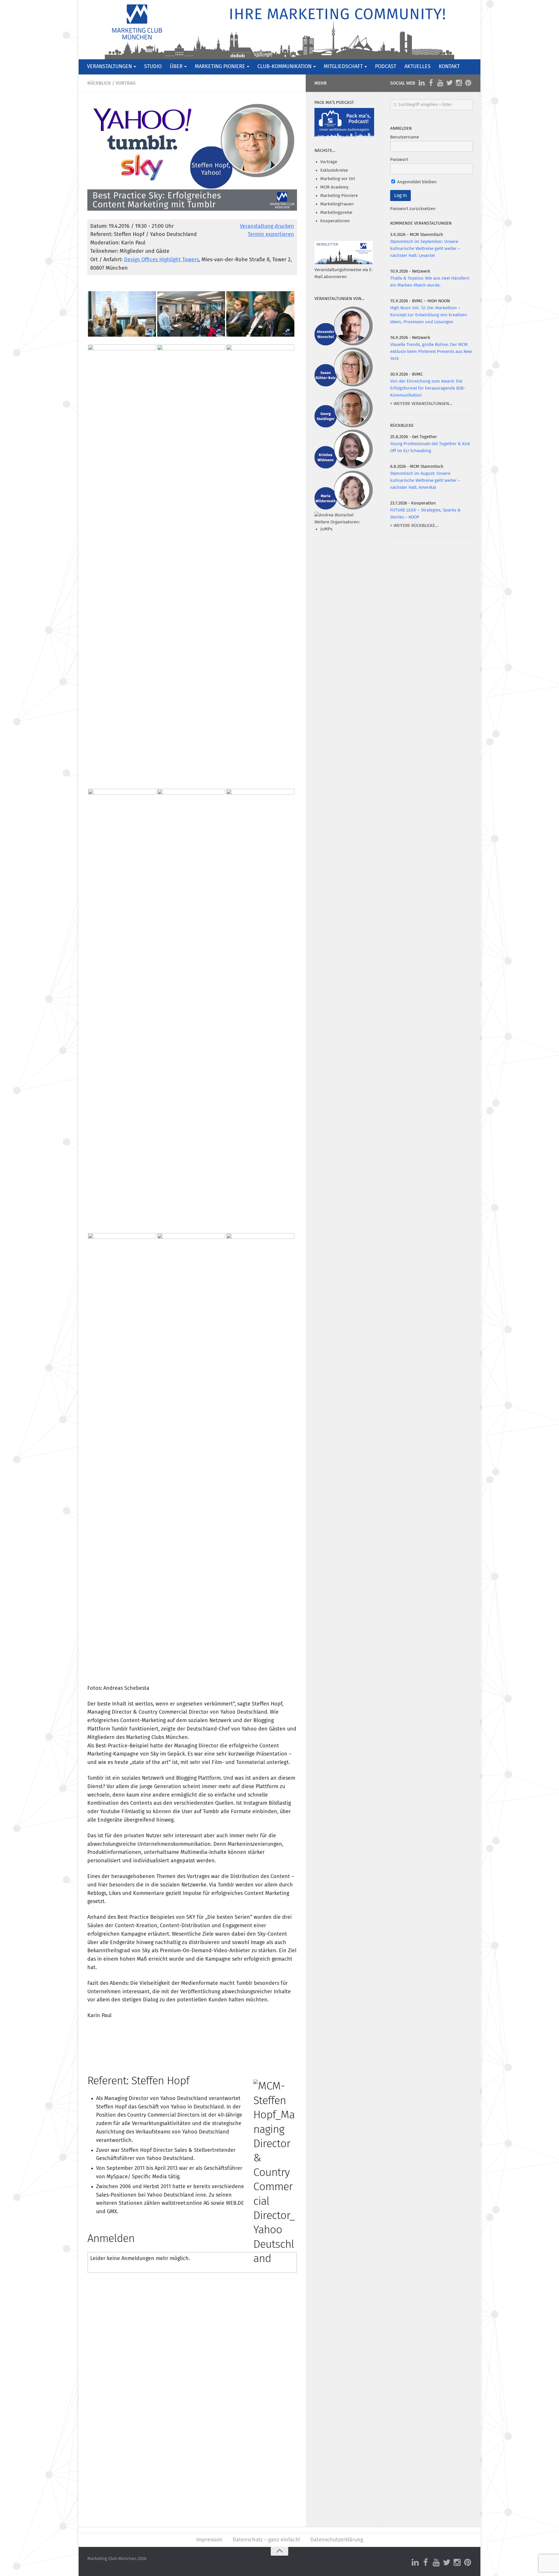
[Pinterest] (468, 83)
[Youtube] (440, 83)
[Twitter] (450, 83)
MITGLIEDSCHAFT (343, 67)
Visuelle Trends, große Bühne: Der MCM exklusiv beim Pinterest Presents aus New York (431, 352)
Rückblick (99, 83)
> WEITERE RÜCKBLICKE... (414, 526)
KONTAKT (449, 67)
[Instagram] (459, 83)
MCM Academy (334, 187)
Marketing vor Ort (338, 179)
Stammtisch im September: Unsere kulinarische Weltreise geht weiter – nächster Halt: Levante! (425, 249)
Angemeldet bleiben (416, 182)
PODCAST (386, 67)
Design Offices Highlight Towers (161, 260)
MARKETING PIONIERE (220, 67)
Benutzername (405, 137)
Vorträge (329, 162)
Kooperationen (335, 221)
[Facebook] (431, 83)
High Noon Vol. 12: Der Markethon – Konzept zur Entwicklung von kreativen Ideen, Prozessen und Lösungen (429, 315)
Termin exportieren (271, 234)
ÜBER (176, 67)
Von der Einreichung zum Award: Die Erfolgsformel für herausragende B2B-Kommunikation (428, 388)
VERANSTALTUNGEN (109, 67)
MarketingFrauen (337, 204)
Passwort (399, 160)
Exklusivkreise (334, 170)
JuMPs (326, 529)
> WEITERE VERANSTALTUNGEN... (421, 404)
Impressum (209, 2540)
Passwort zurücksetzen (413, 209)
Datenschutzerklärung (337, 2540)
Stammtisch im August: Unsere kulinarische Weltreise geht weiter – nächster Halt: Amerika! (425, 480)
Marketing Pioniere (339, 196)
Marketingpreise (336, 213)
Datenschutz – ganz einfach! (266, 2540)
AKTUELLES (418, 67)
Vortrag (125, 83)
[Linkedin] (422, 83)
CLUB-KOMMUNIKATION (284, 67)
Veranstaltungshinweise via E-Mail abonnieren (344, 273)
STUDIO (153, 67)
